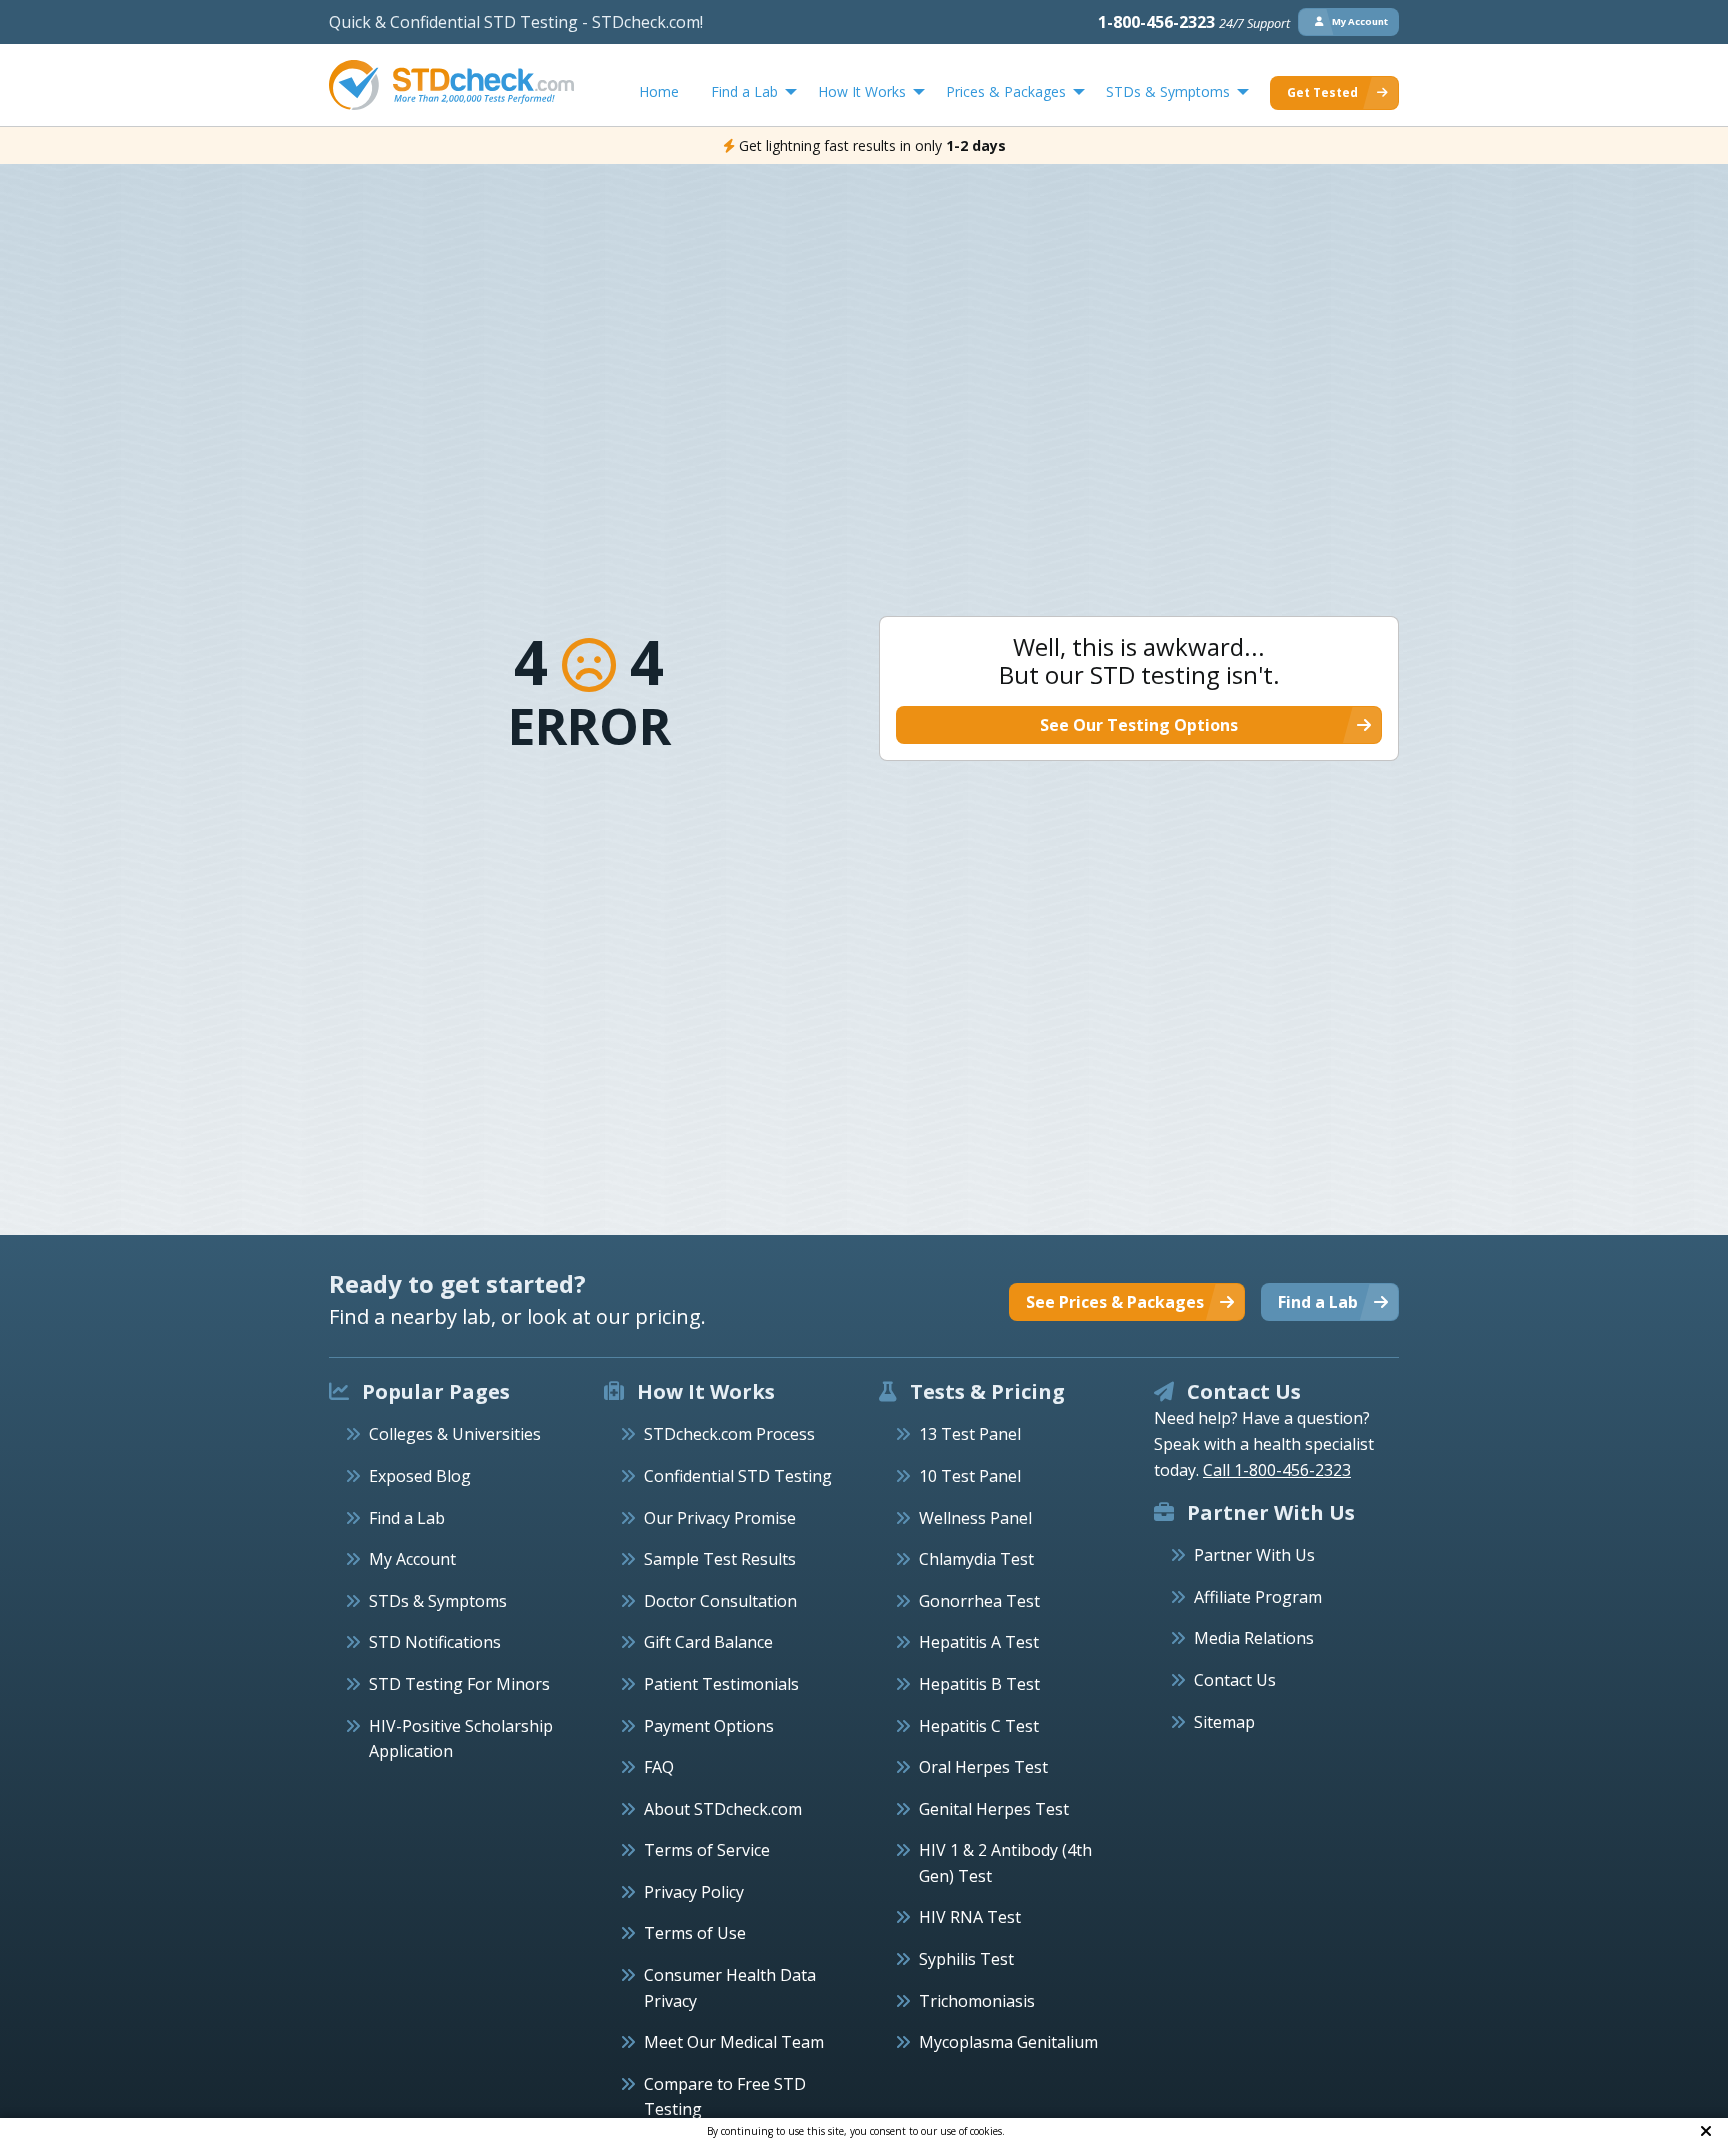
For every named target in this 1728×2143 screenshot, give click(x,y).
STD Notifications (435, 1642)
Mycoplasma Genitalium (1008, 2042)
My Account (412, 1559)
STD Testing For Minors (459, 1684)
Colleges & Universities (455, 1434)
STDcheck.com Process (729, 1434)
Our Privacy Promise (720, 1518)
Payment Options (709, 1726)
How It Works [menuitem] (862, 91)
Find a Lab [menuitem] (744, 91)
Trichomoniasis (977, 2001)
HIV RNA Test (970, 1917)
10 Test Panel (970, 1476)
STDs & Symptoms (438, 1601)
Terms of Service (707, 1850)
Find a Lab (407, 1518)
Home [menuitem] (659, 91)
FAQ (659, 1767)
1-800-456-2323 (1194, 22)
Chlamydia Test (976, 1559)
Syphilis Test (966, 1959)
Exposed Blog (420, 1476)
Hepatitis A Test (979, 1642)
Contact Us (1235, 1680)
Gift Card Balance (708, 1642)
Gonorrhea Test (979, 1601)
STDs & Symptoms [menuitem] (1168, 91)
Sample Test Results (720, 1559)
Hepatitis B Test (979, 1684)
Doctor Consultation (720, 1601)
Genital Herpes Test (994, 1809)
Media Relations (1254, 1638)
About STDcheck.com (723, 1809)
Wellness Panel (975, 1518)
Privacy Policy (694, 1892)
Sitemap (1224, 1722)
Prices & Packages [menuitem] (1006, 91)
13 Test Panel (970, 1434)
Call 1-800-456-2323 (1277, 1470)
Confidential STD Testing (738, 1476)
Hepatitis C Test (979, 1726)
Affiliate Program (1258, 1597)
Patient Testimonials (721, 1684)
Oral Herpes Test (983, 1767)
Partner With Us (1254, 1555)
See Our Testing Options (1139, 725)
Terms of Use (695, 1933)
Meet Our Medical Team (734, 2042)
